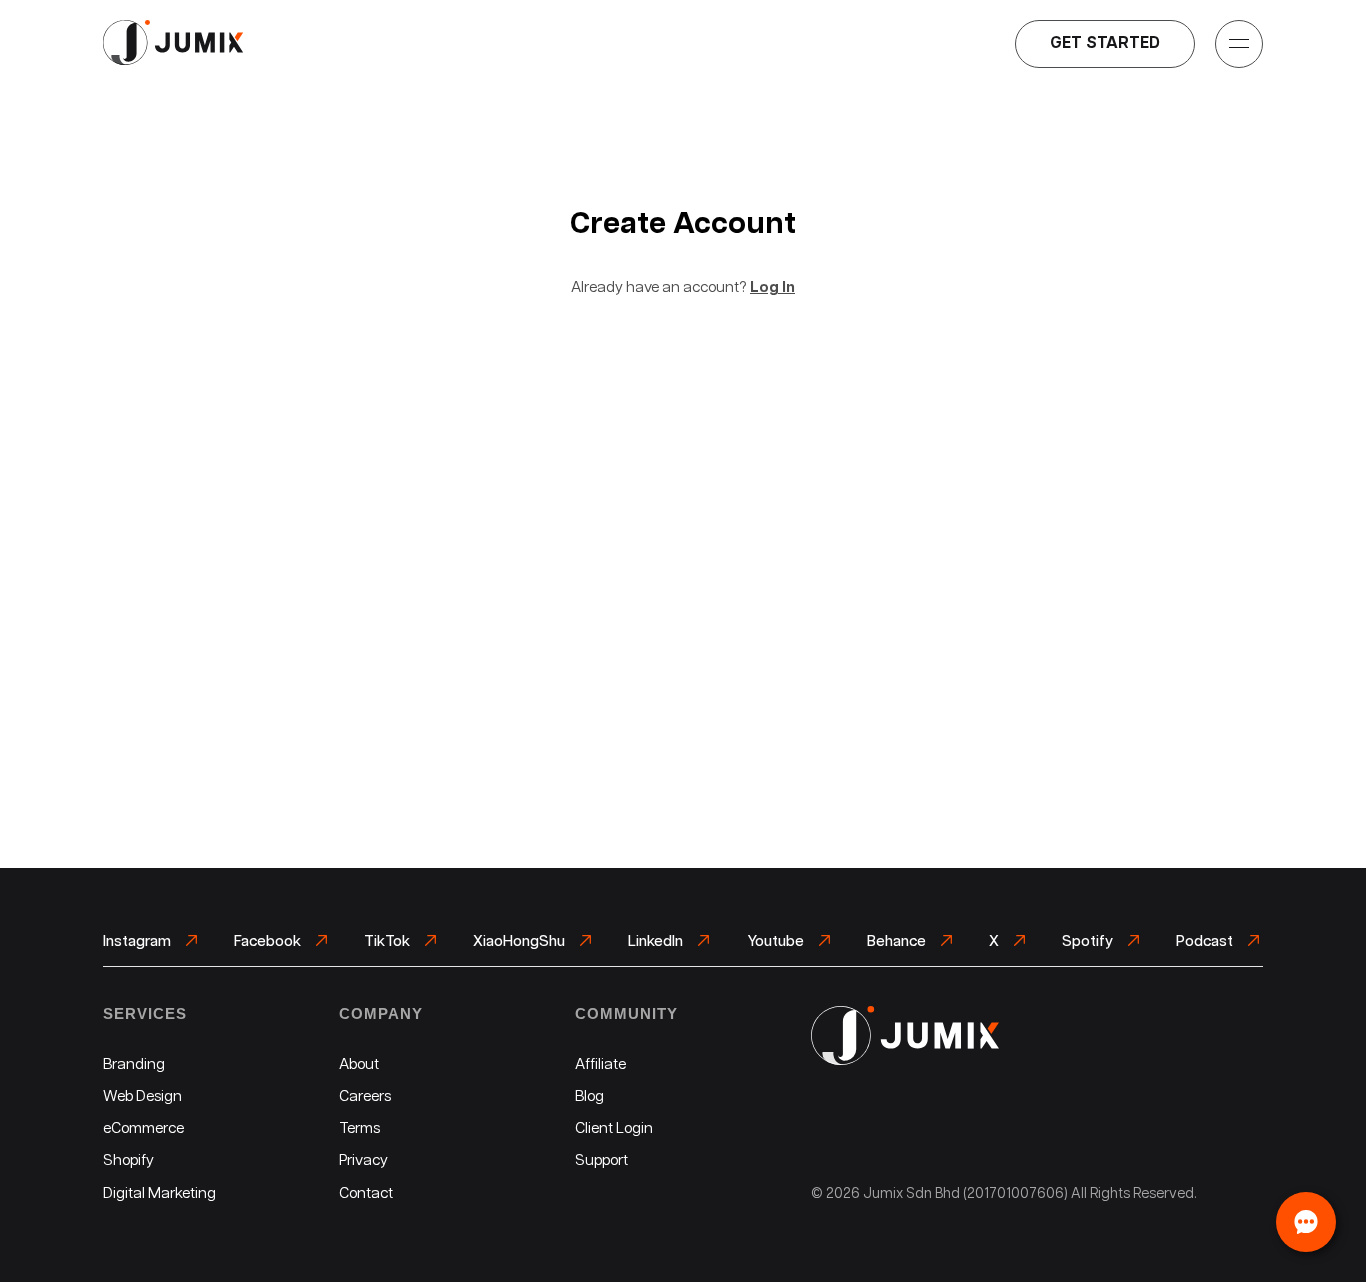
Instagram (138, 941)
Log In (772, 287)
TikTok (388, 941)
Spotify (1089, 941)
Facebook (269, 941)
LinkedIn (657, 941)
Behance (898, 941)
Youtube (777, 941)
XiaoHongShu (520, 941)
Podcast (1206, 941)
